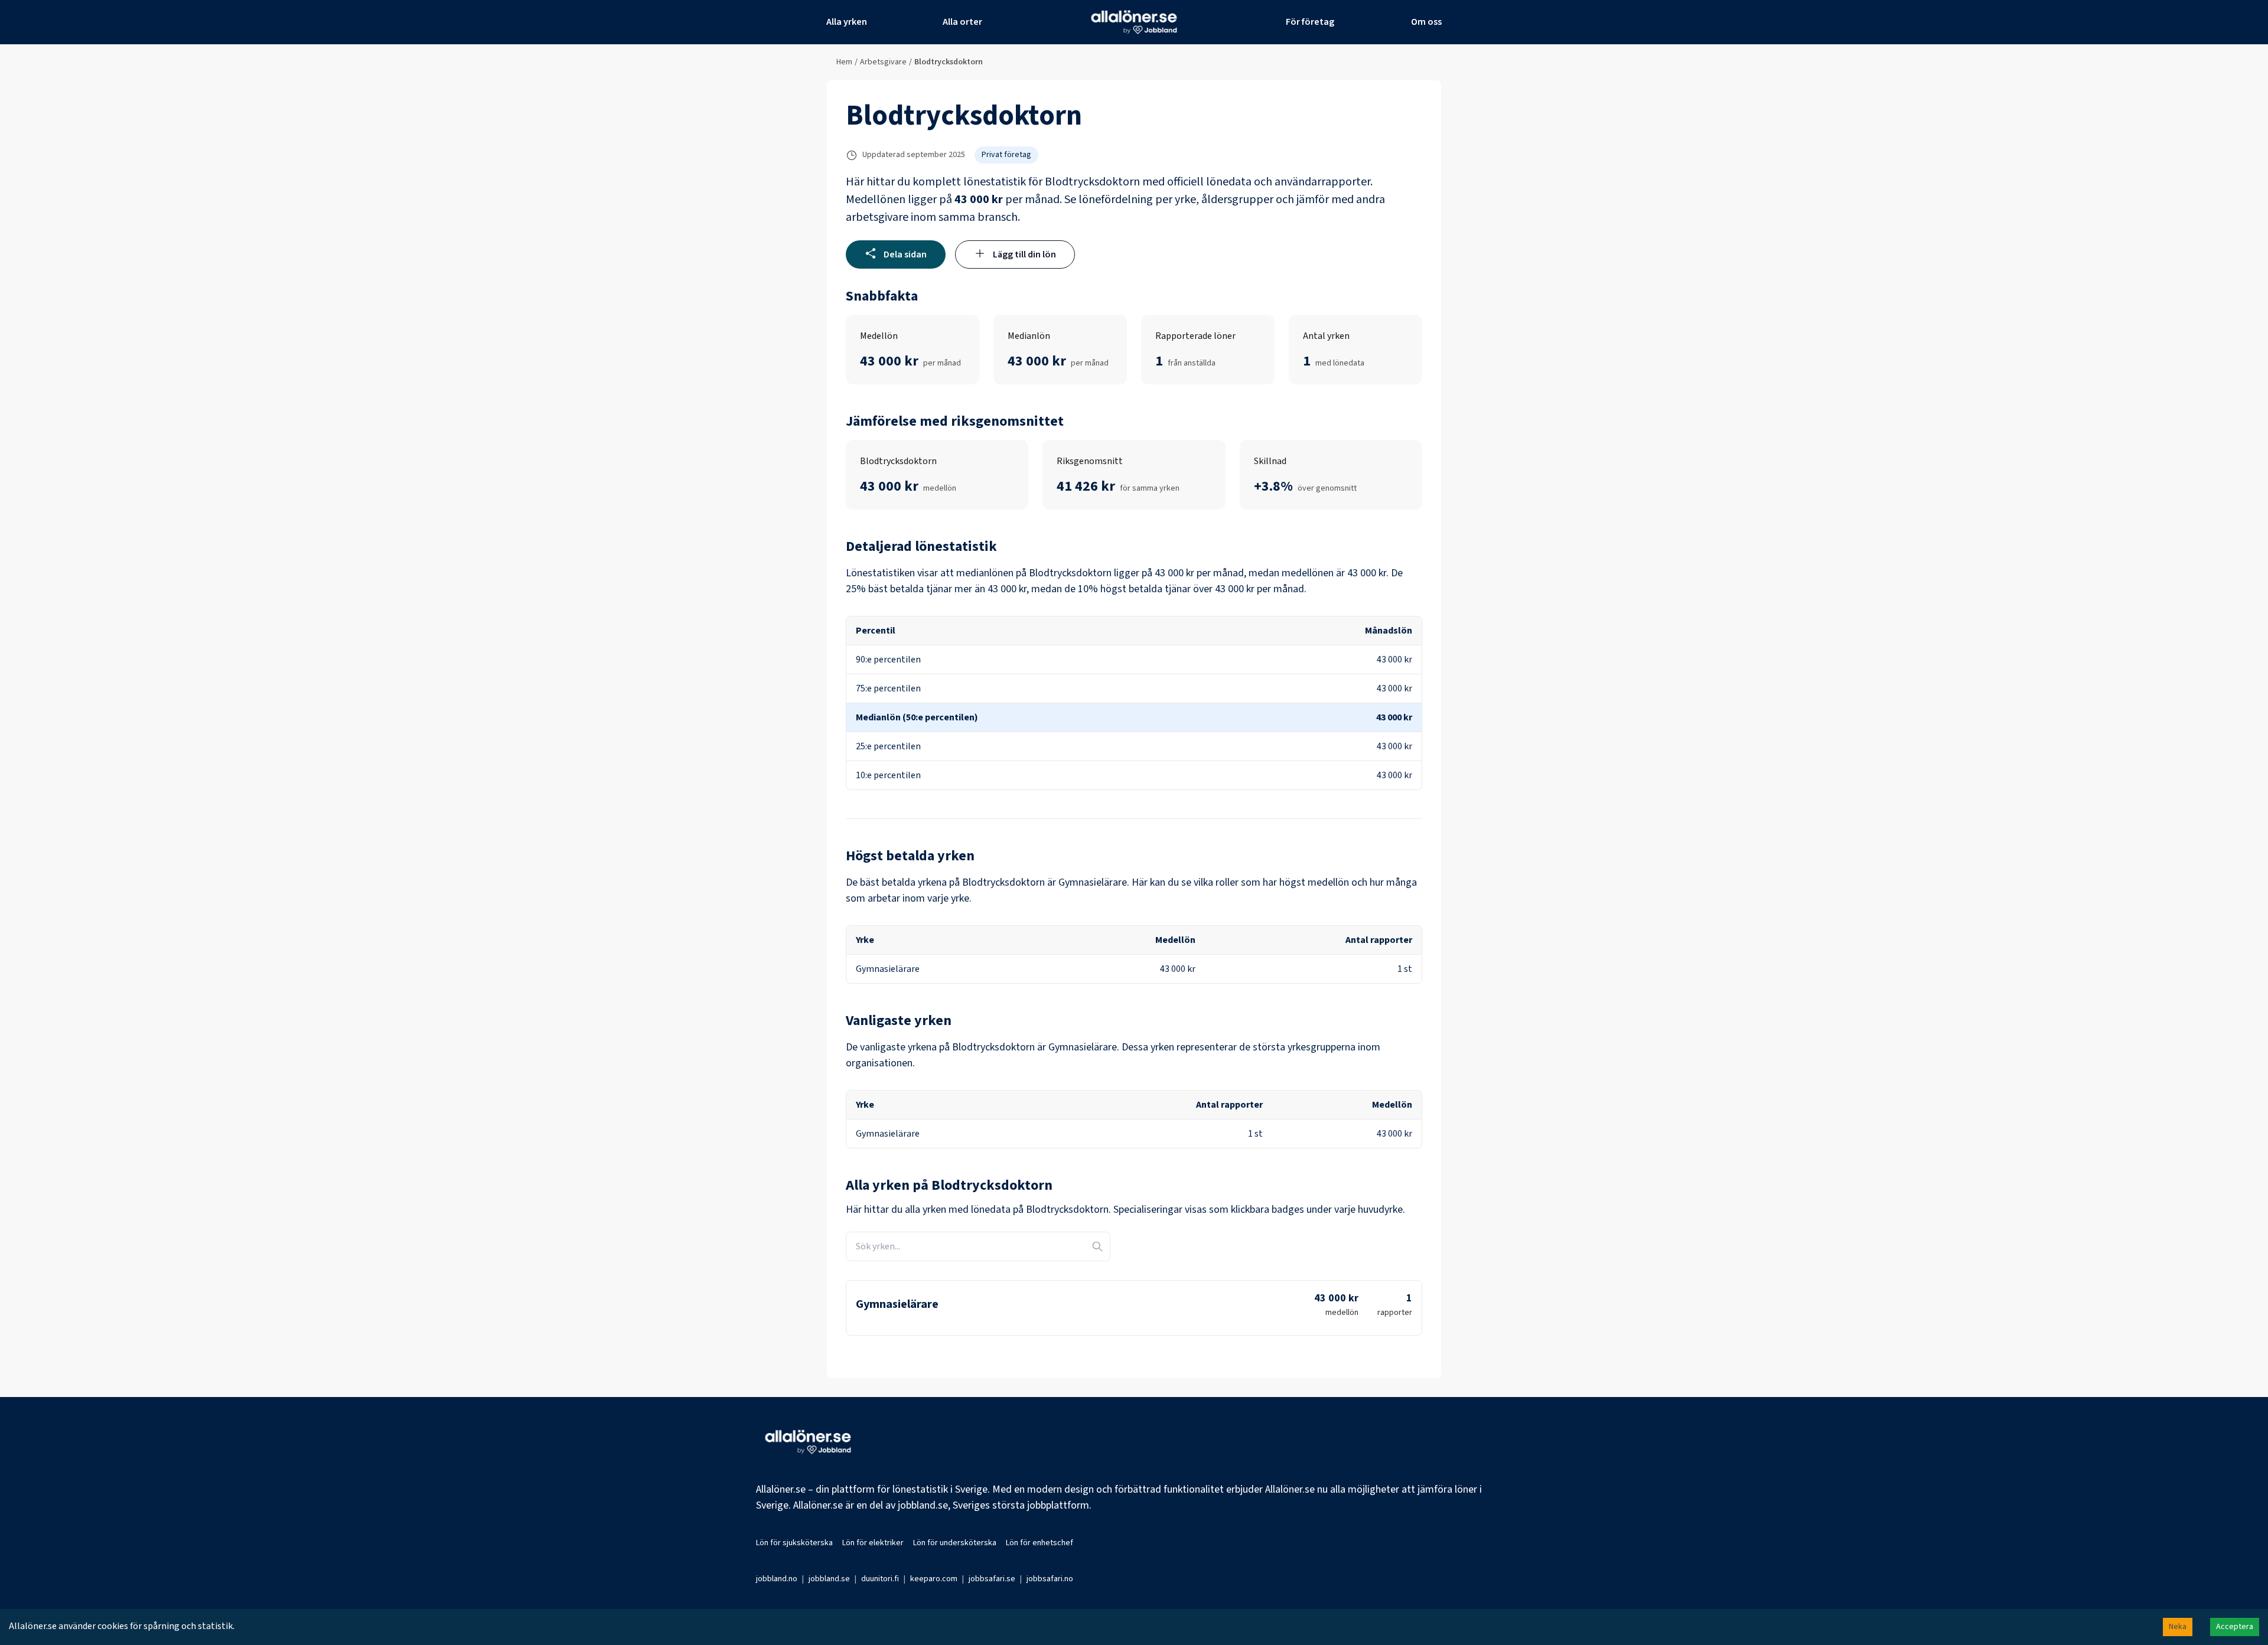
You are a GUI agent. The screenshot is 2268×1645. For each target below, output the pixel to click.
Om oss (1426, 22)
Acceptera (2235, 1627)
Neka (2178, 1627)
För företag (1310, 22)
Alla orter (962, 22)
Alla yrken (847, 22)
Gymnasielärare (897, 1304)
